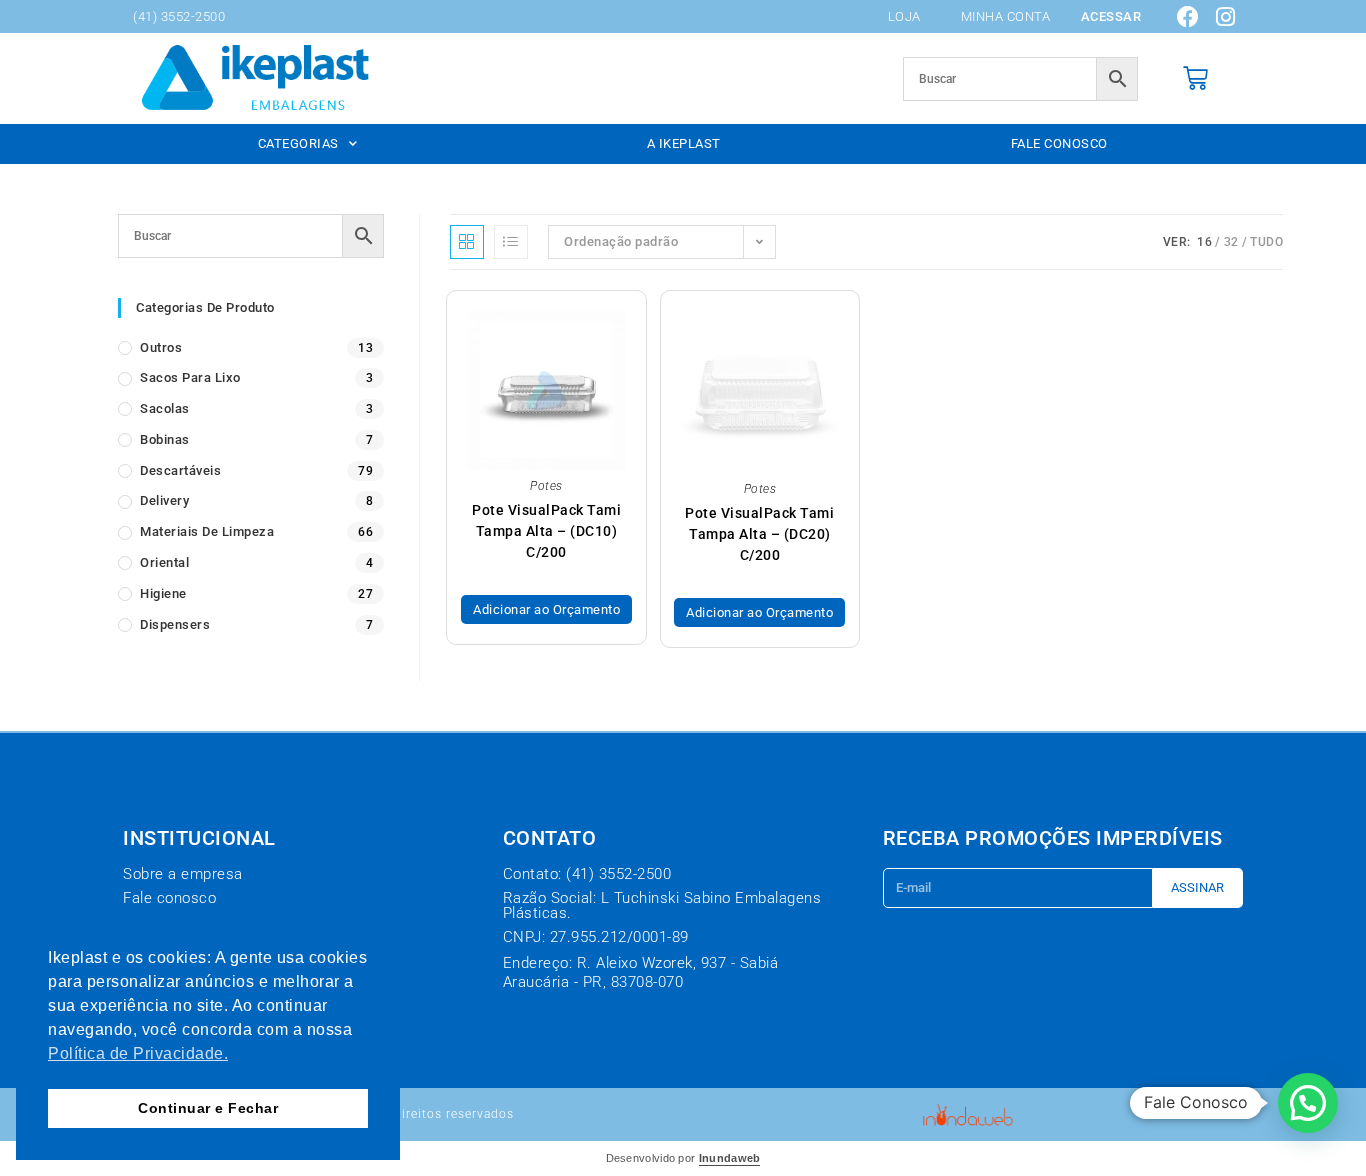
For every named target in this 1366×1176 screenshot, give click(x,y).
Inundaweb (730, 1158)
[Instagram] (1226, 17)
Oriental (164, 562)
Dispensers (175, 624)
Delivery (164, 500)
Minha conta (1006, 16)
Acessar (1111, 16)
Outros (161, 347)
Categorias (298, 143)
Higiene (163, 593)
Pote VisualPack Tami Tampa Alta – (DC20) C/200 (759, 534)
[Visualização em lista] (511, 242)
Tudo (1266, 242)
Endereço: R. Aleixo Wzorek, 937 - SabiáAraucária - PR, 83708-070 (641, 973)
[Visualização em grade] (467, 242)
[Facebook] (1189, 17)
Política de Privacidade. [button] (138, 1053)
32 (1231, 242)
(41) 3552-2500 (179, 16)
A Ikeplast (684, 143)
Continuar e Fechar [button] (208, 1108)
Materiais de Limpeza (207, 531)
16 (1204, 242)
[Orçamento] (1196, 78)
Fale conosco (1059, 143)
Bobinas (165, 439)
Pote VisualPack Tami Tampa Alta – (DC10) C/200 (546, 531)
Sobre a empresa (183, 874)
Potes (546, 486)
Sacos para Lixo (190, 377)
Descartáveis (180, 470)
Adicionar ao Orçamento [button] (546, 609)
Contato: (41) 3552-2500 (587, 874)
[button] (1308, 1103)
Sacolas (165, 408)
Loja (904, 16)
